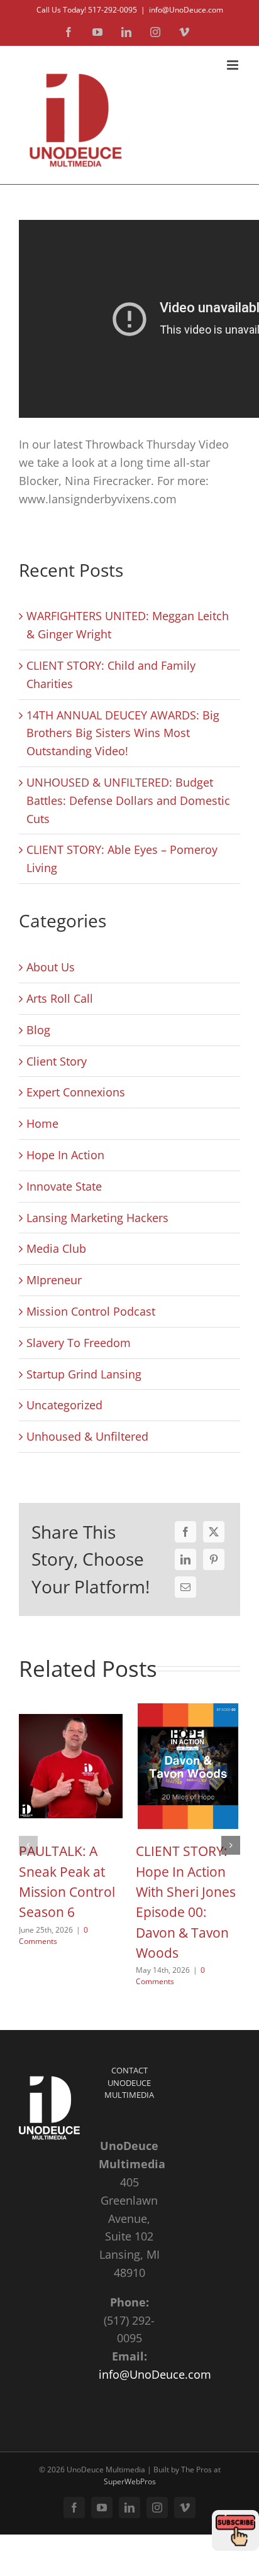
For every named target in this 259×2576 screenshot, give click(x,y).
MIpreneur (54, 1280)
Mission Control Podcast (91, 1311)
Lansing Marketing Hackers (97, 1218)
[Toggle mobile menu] (234, 65)
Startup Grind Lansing (84, 1374)
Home (42, 1123)
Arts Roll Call (60, 998)
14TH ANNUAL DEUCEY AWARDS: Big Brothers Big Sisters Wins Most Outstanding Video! (123, 733)
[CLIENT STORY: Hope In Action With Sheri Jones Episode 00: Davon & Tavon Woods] (188, 1711)
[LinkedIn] (185, 1559)
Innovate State (64, 1186)
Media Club (56, 1248)
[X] (214, 1532)
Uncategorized (64, 1405)
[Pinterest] (214, 1559)
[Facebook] (185, 1532)
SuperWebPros (130, 2481)
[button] (28, 1845)
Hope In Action (65, 1155)
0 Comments (53, 1935)
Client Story (57, 1061)
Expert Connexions (76, 1092)
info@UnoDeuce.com (186, 10)
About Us (51, 967)
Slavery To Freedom (79, 1343)
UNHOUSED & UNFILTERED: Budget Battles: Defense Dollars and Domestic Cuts (128, 800)
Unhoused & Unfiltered (87, 1436)
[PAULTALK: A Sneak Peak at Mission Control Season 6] (71, 1711)
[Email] (185, 1587)
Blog (38, 1030)
